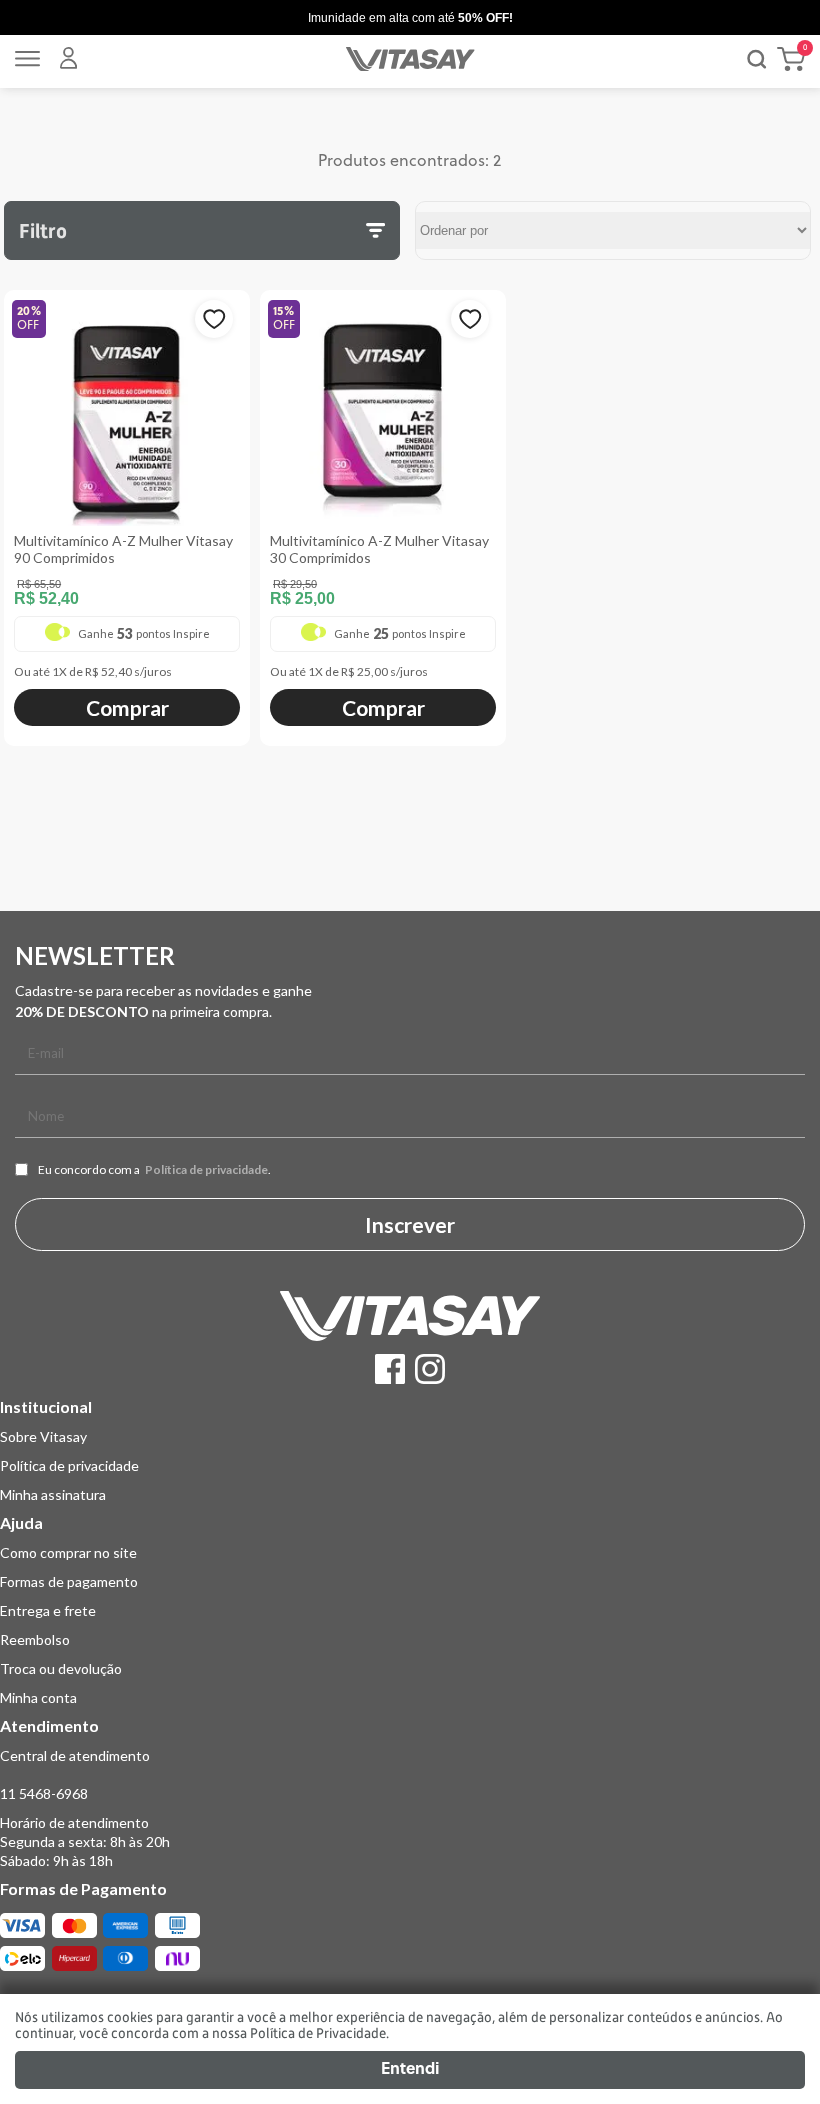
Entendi (410, 2070)
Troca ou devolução (61, 1668)
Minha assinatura (53, 1494)
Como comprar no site (68, 1552)
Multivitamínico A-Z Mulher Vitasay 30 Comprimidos (379, 549)
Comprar (127, 707)
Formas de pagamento (69, 1581)
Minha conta (38, 1697)
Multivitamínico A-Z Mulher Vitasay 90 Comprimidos (123, 549)
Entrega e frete (48, 1610)
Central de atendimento (75, 1755)
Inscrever (410, 1224)
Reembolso (35, 1639)
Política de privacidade (206, 1170)
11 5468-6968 (44, 1793)
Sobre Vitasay (43, 1436)
